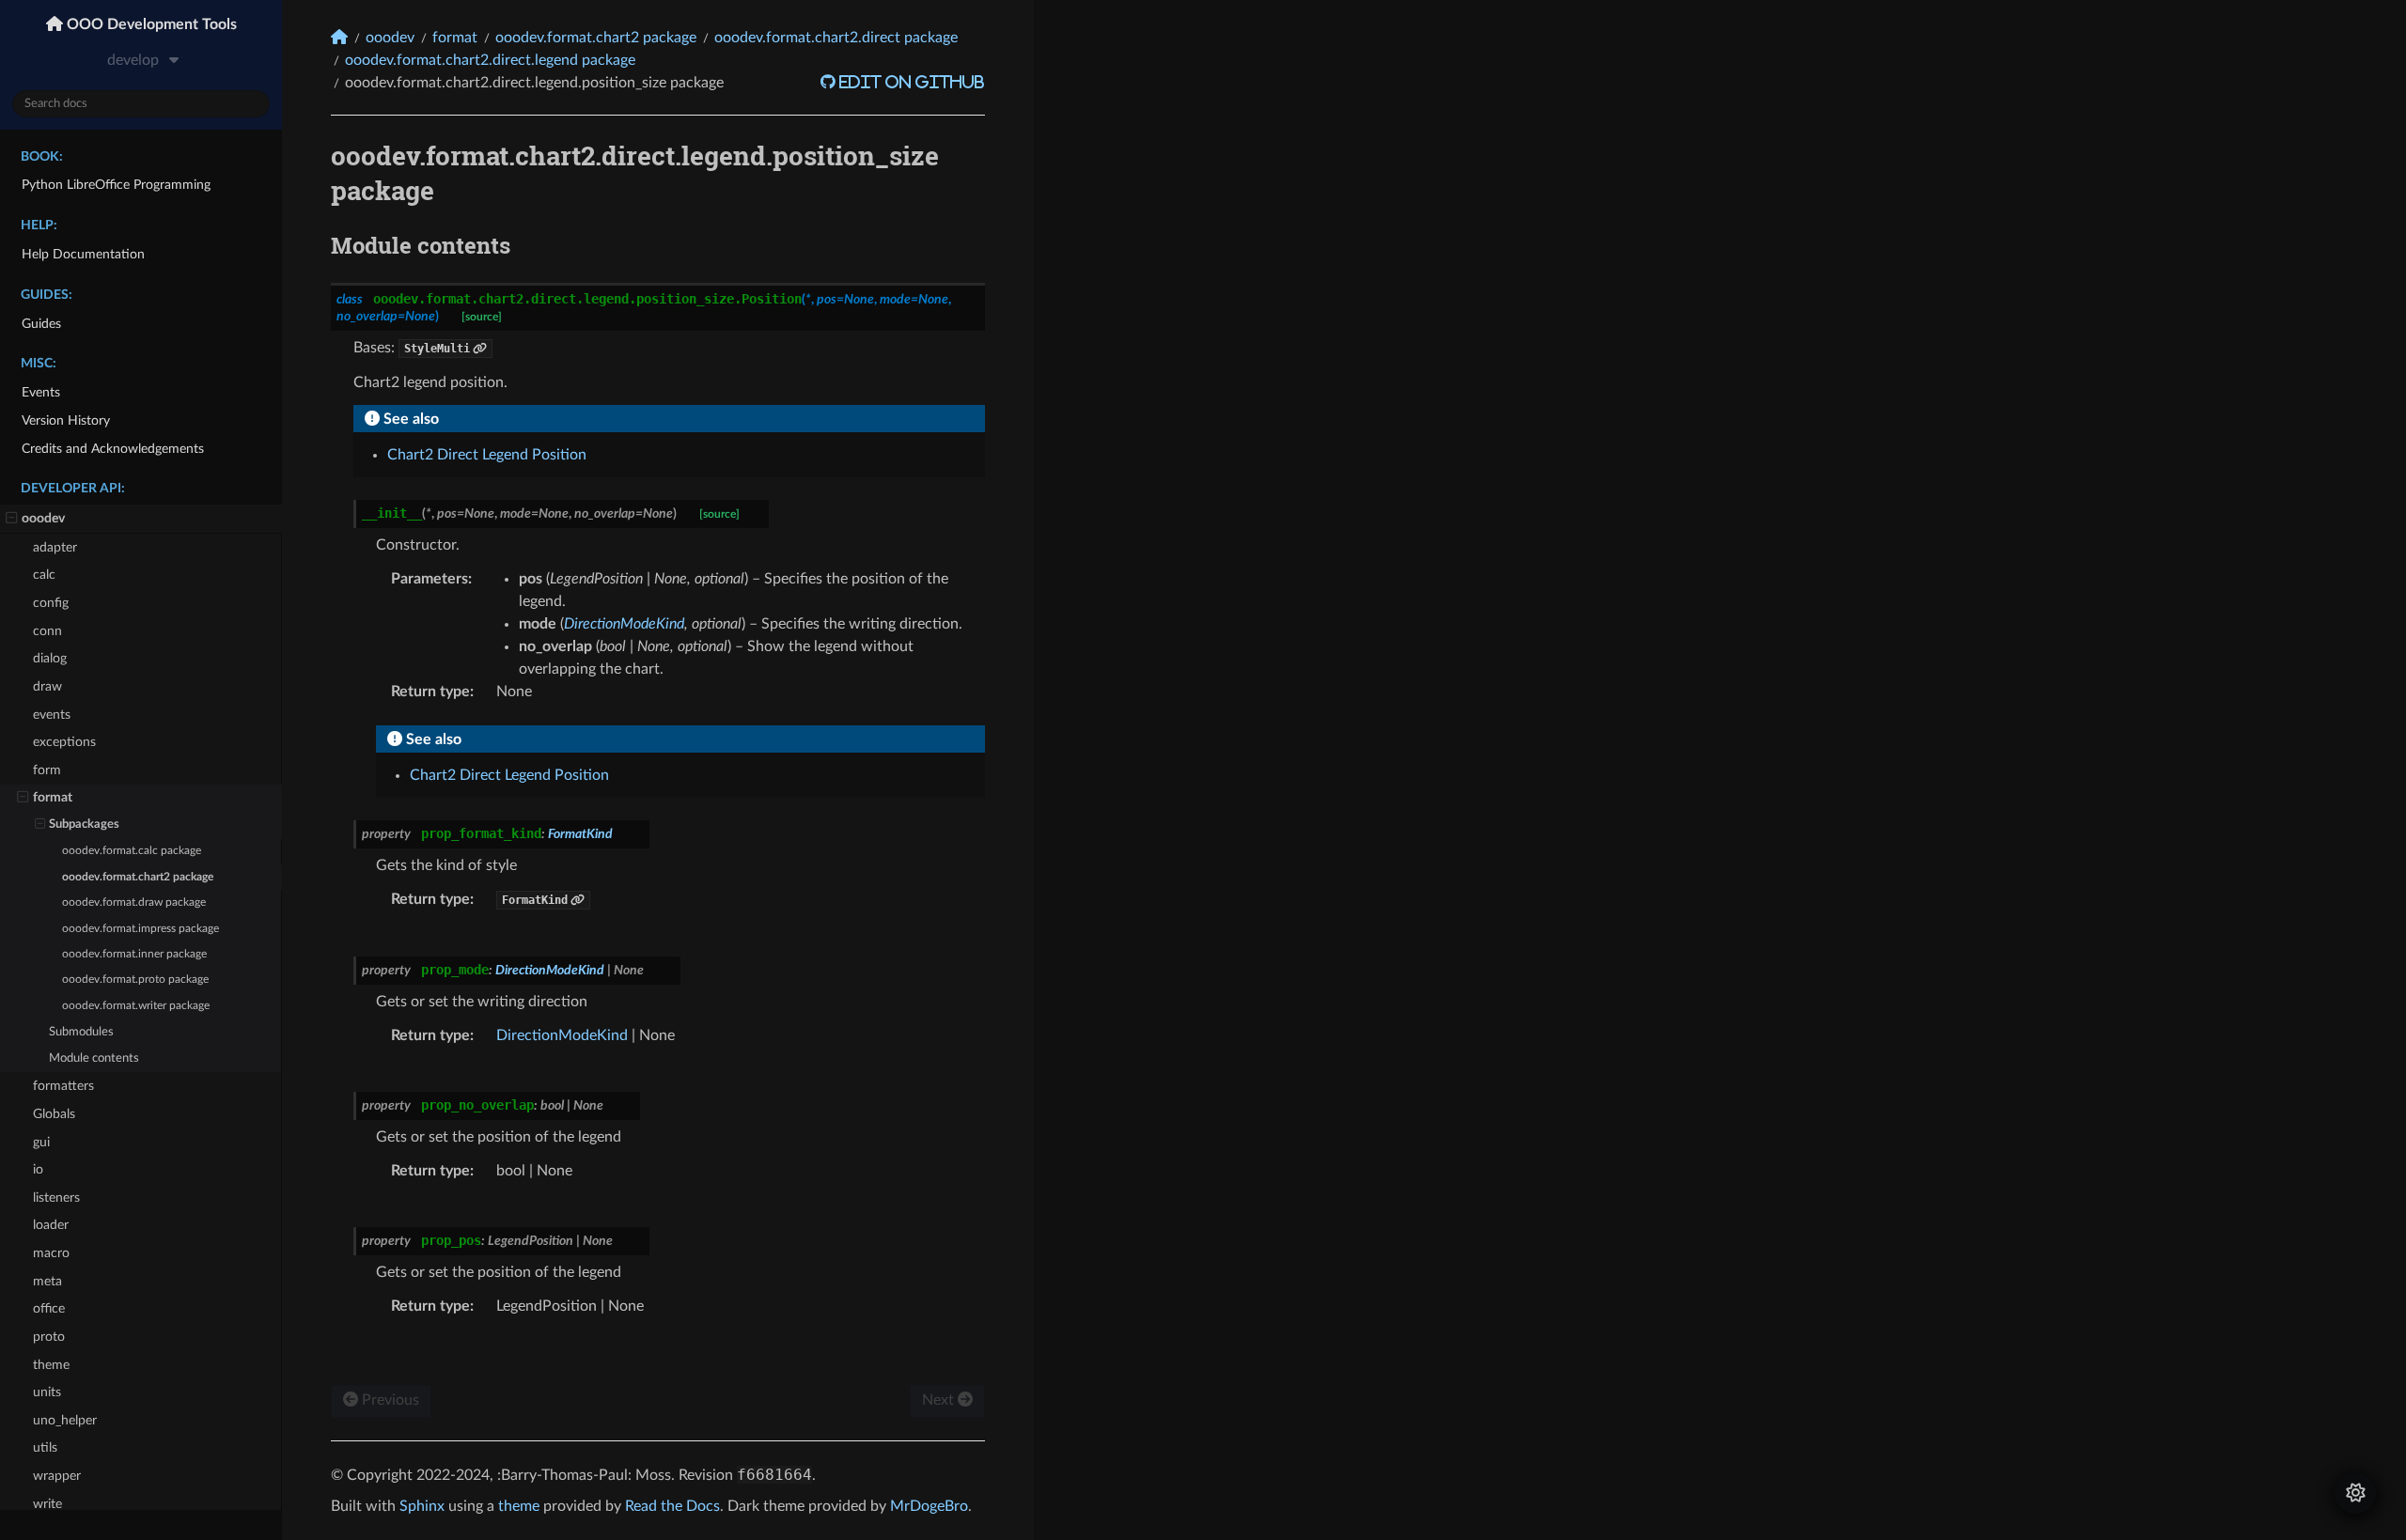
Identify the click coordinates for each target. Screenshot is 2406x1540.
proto (49, 1337)
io (38, 1169)
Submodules (81, 1032)
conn (47, 631)
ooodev (43, 518)
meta (47, 1281)
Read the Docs (672, 1506)
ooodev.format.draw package (134, 902)
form (47, 770)
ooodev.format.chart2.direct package (836, 38)
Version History (66, 420)
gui (41, 1142)
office (49, 1308)
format (53, 797)
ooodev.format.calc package (132, 851)
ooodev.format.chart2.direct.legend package (490, 60)
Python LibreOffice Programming (116, 185)
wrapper (57, 1476)
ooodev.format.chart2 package (138, 877)
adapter (55, 547)
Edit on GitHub (910, 82)
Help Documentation (83, 254)
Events (41, 392)
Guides (41, 324)
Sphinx (422, 1506)
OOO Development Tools (150, 24)
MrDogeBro (929, 1506)
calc (44, 575)
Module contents (94, 1058)
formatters (63, 1086)
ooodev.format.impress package (141, 929)
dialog (50, 658)
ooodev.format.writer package (136, 1006)
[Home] (339, 37)
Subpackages (84, 824)
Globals (54, 1114)
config (51, 603)
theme (51, 1365)
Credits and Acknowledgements (113, 449)
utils (45, 1447)
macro (51, 1253)
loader (51, 1225)
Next (940, 1400)
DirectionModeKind (562, 1035)
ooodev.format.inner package (134, 954)
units (47, 1392)
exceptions (64, 742)
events (52, 715)
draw (47, 686)
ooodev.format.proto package (135, 980)
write (47, 1504)
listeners (56, 1198)
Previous (389, 1400)
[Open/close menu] (12, 519)
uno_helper (65, 1420)
